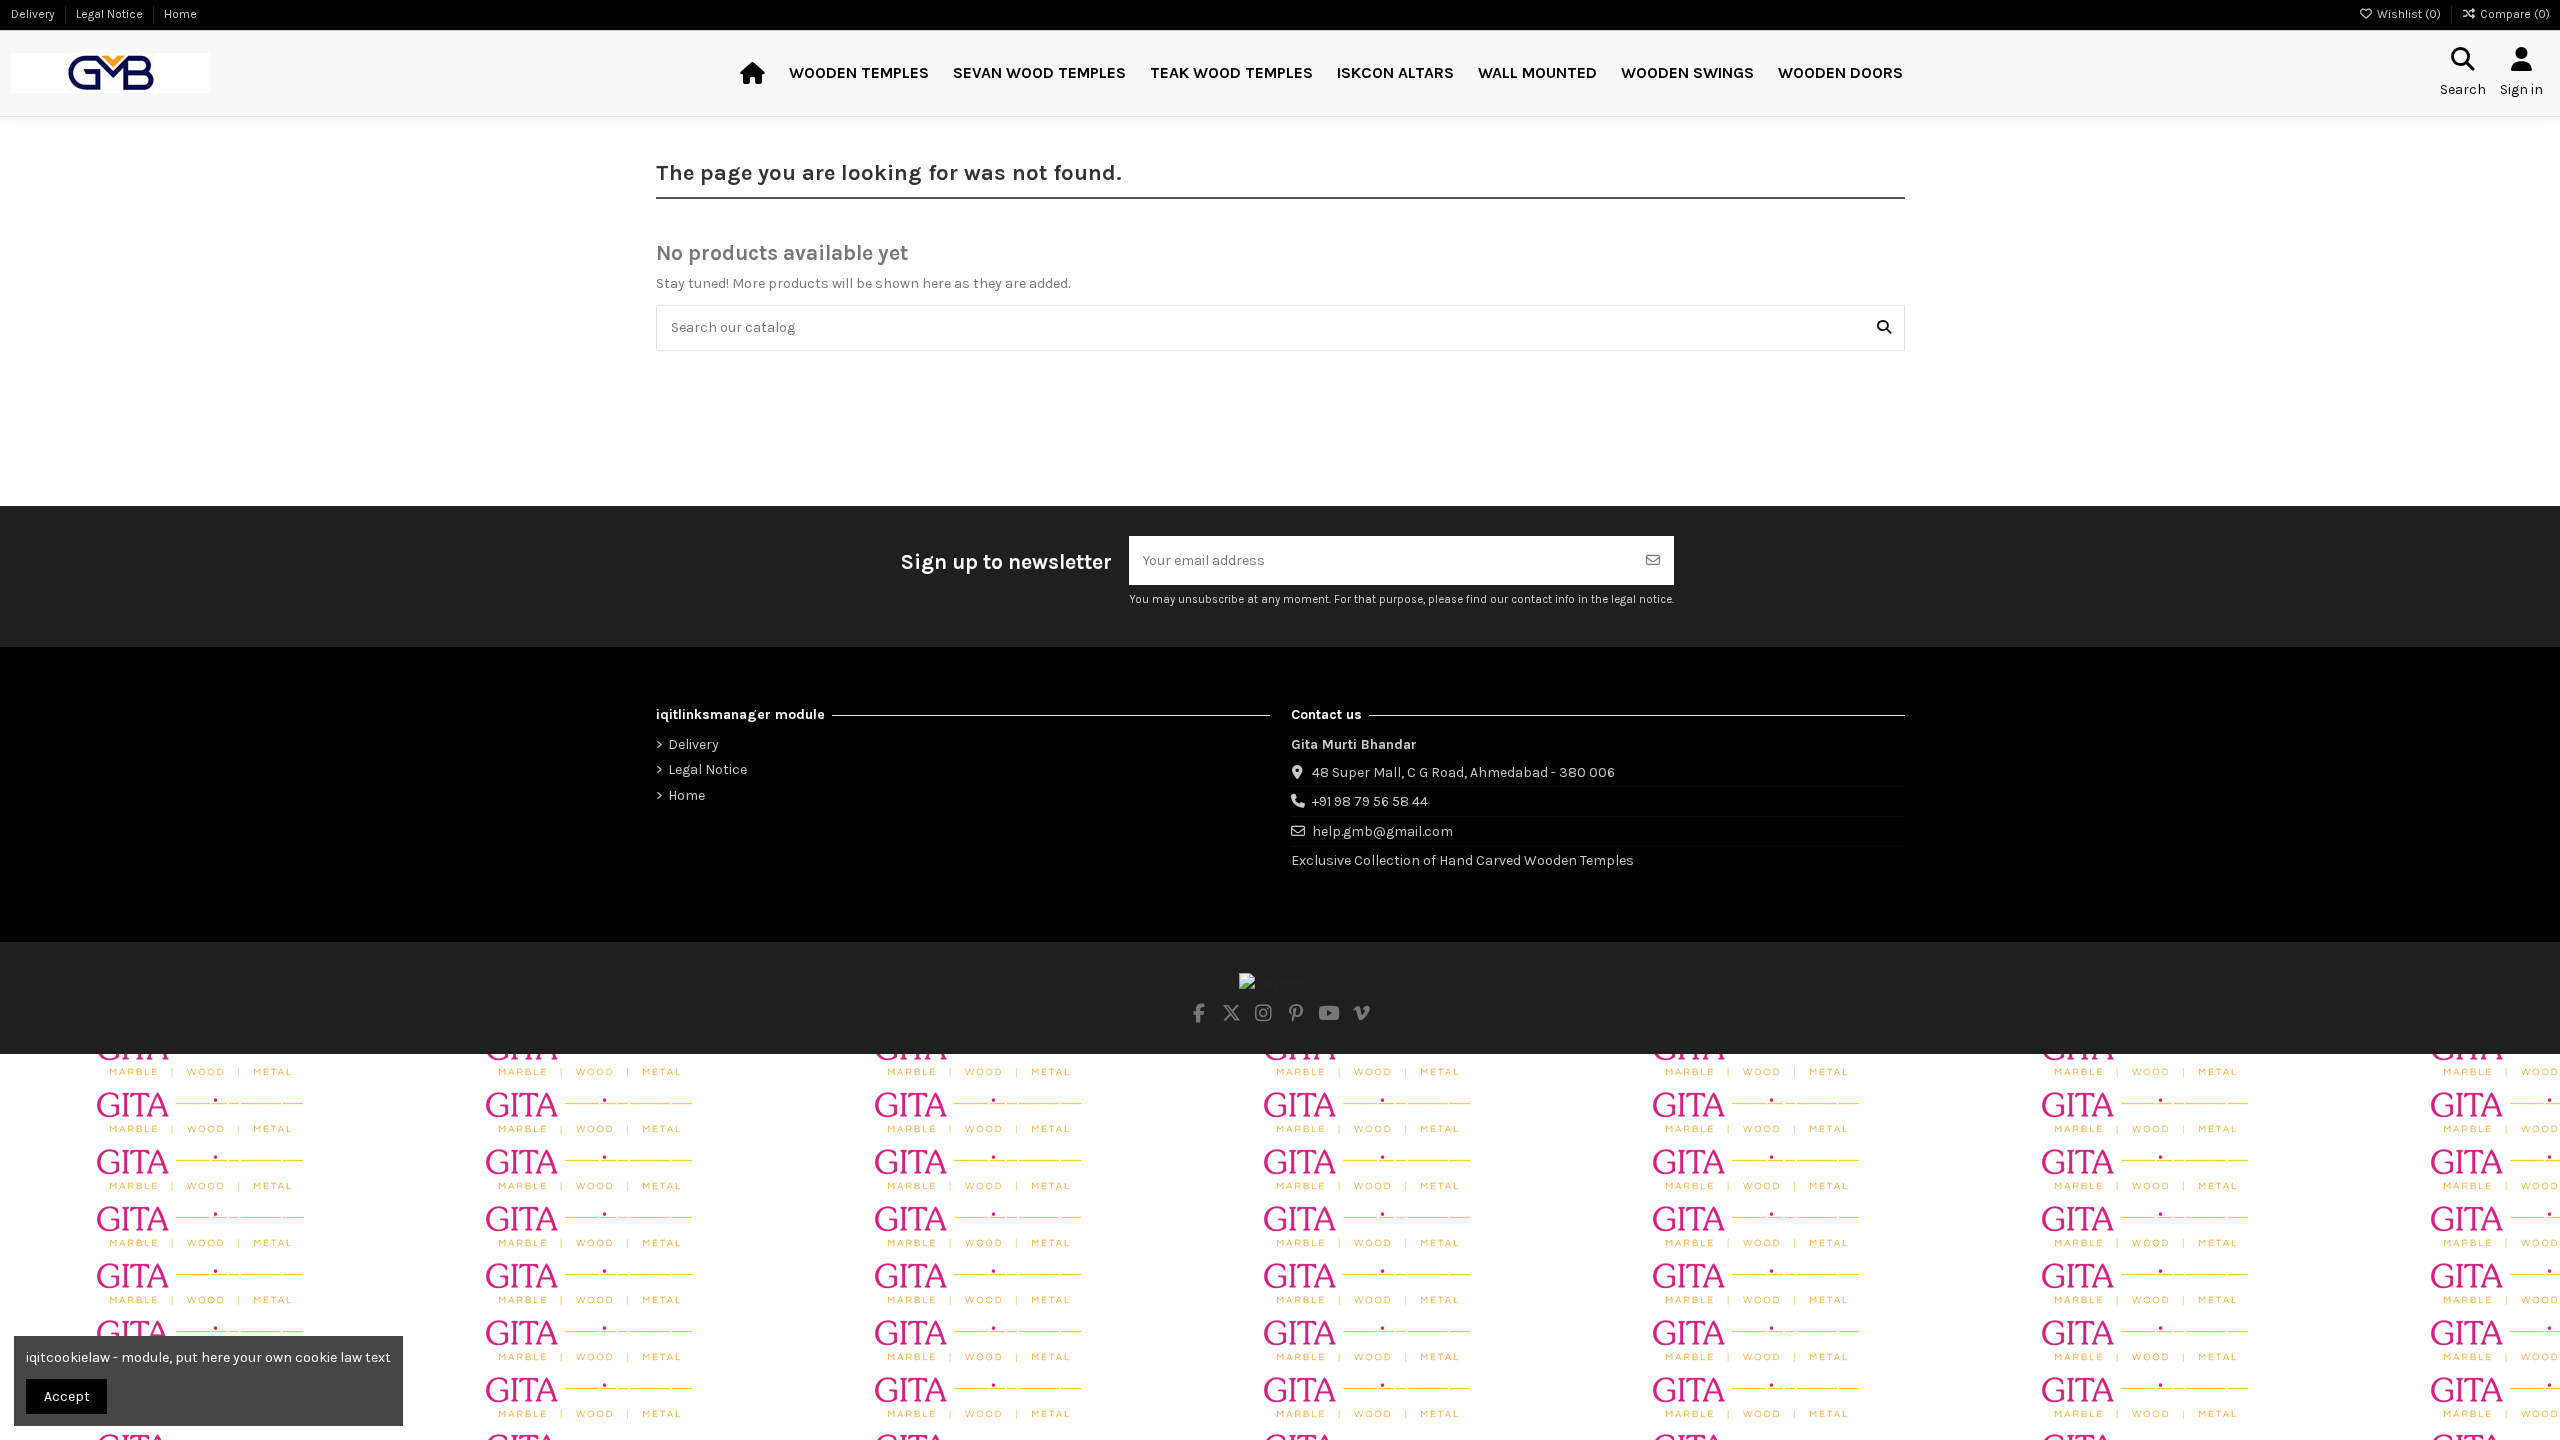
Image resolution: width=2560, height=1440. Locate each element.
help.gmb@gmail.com (1382, 831)
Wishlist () (2409, 14)
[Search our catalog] (1884, 327)
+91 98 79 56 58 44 (1370, 801)
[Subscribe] (1653, 560)
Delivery (34, 14)
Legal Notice (111, 14)
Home (180, 14)
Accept (67, 1396)
